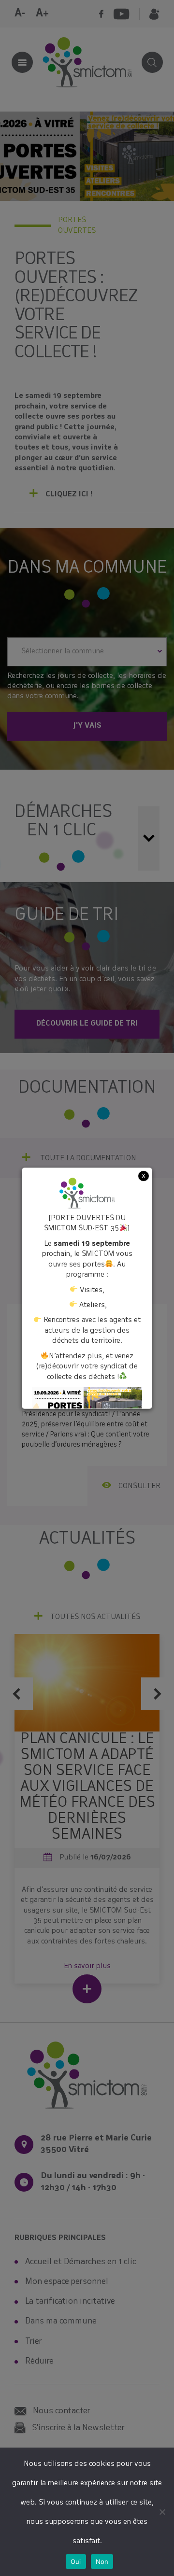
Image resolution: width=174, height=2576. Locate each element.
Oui (76, 2562)
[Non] (162, 2512)
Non (102, 2562)
